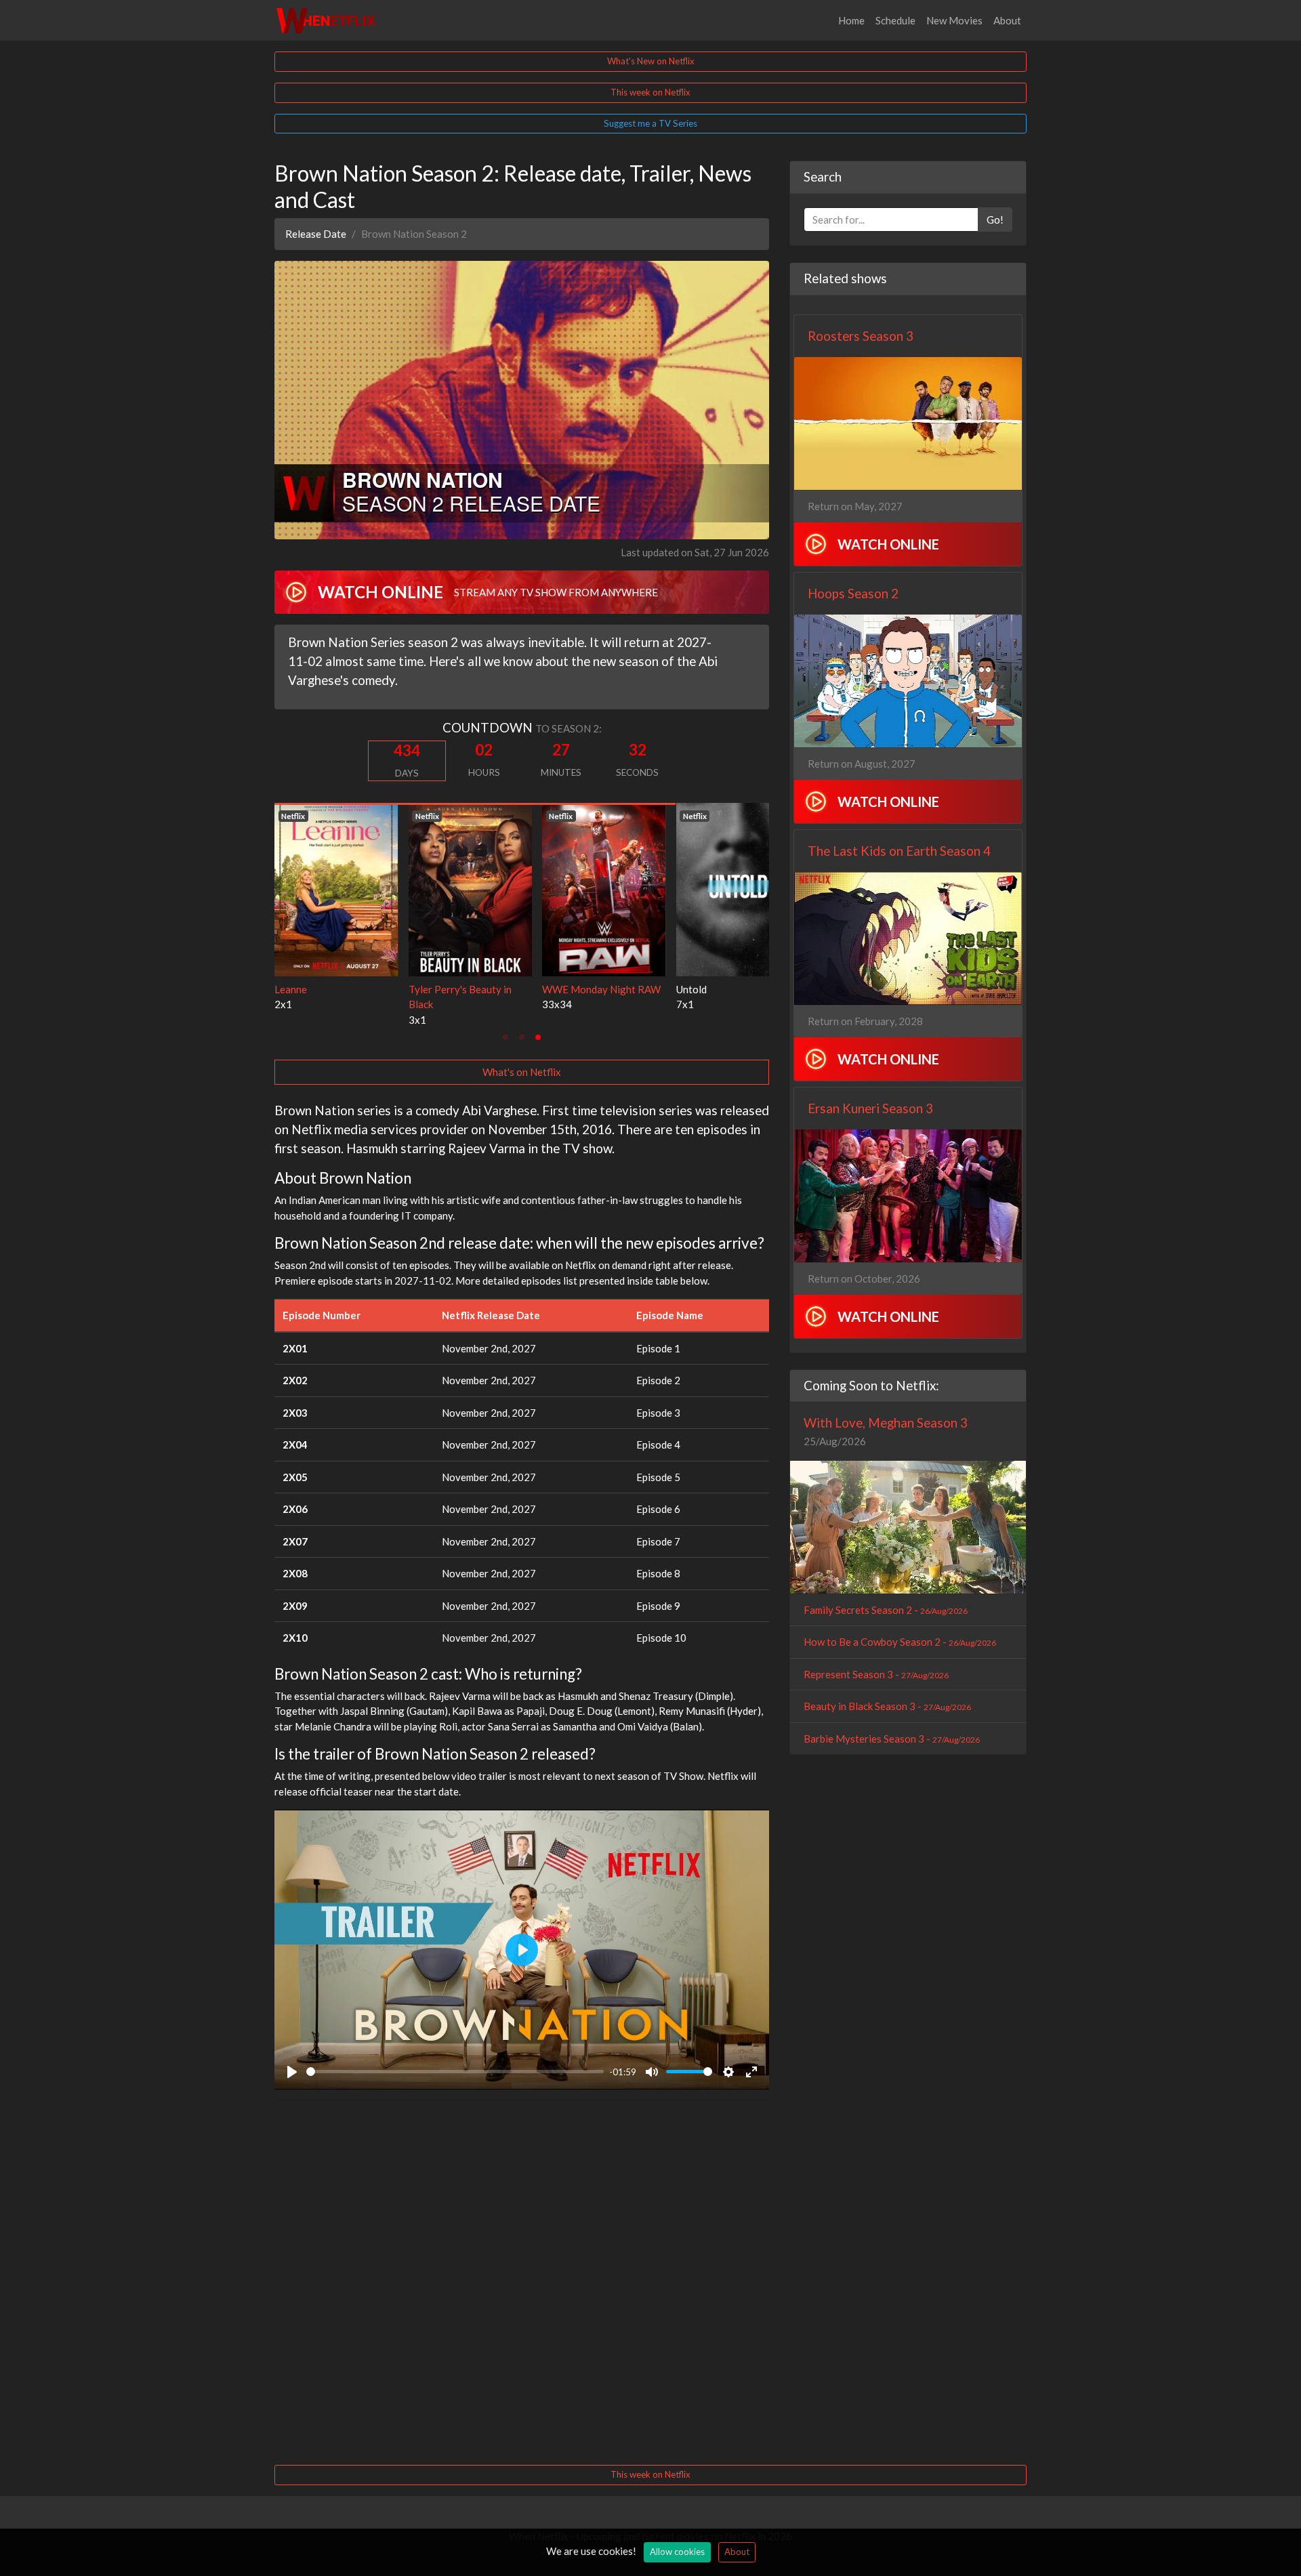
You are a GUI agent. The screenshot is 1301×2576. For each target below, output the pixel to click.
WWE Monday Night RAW (334, 989)
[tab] (505, 1037)
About (1007, 20)
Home (851, 20)
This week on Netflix (650, 92)
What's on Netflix (522, 1072)
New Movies (954, 20)
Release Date (316, 234)
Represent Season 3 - (876, 1674)
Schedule (895, 20)
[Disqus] (522, 2281)
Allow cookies (677, 2552)
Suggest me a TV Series (650, 123)
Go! (995, 220)
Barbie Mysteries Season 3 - (892, 1739)
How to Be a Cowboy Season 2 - (900, 1642)
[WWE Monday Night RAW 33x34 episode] (336, 888)
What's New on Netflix (651, 61)
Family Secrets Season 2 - (886, 1610)
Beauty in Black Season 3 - (887, 1706)
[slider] (455, 2072)
